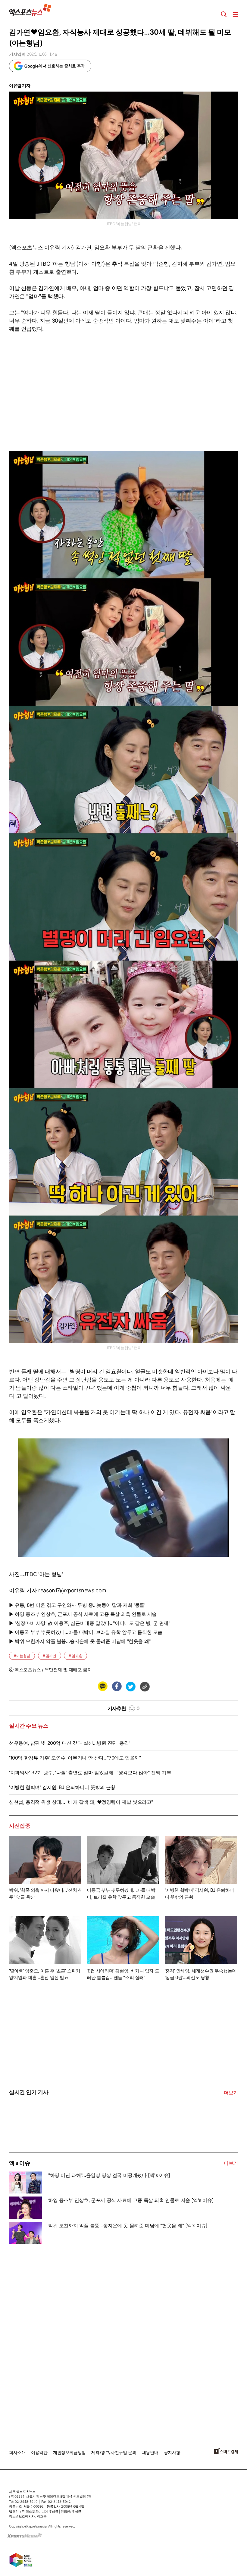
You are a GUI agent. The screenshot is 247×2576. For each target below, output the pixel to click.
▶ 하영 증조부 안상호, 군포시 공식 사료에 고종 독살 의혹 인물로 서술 (83, 1614)
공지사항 (172, 2452)
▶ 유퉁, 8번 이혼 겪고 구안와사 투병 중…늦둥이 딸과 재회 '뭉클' (77, 1605)
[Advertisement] (54, 2337)
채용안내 (150, 2452)
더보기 (231, 2093)
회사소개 (17, 2452)
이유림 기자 (20, 85)
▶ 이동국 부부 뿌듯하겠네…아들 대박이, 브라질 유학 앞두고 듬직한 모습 (86, 1632)
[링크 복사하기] (145, 1686)
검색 (224, 14)
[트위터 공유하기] (130, 1686)
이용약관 (39, 2452)
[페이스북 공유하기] (117, 1686)
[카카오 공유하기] (102, 1686)
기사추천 (124, 1708)
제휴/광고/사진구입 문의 (114, 2452)
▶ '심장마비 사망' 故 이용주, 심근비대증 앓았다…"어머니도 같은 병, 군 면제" (90, 1623)
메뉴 (235, 14)
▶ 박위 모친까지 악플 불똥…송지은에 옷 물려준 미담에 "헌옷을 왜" (80, 1641)
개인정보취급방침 (69, 2452)
